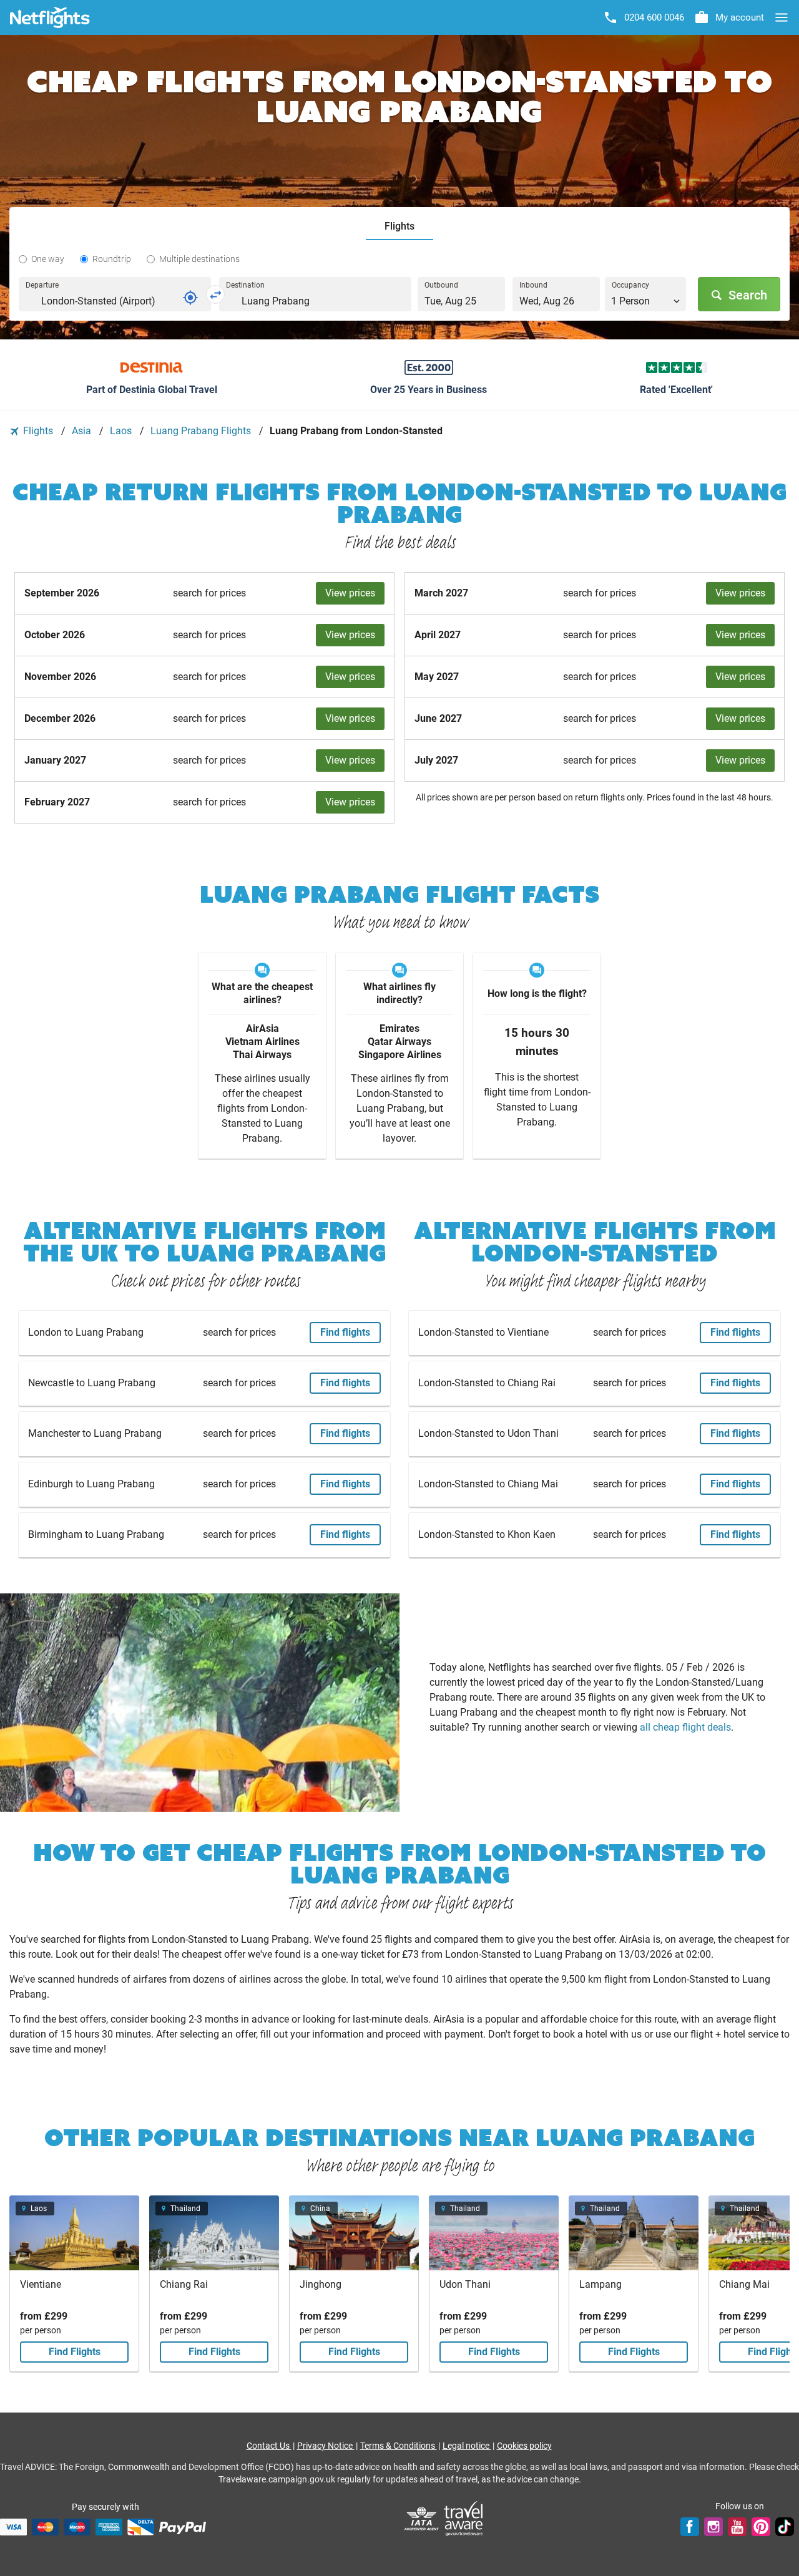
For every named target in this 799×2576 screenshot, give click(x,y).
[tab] (399, 227)
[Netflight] (50, 17)
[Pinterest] (761, 2527)
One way (48, 259)
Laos (122, 431)
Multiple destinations (199, 259)
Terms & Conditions (399, 2446)
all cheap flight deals (685, 1727)
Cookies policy (524, 2446)
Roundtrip (112, 259)
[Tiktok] (785, 2527)
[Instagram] (713, 2527)
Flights (38, 431)
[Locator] (190, 298)
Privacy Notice (326, 2446)
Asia (83, 431)
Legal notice (467, 2446)
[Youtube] (737, 2527)
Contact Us (269, 2446)
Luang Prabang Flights (202, 431)
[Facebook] (690, 2527)
